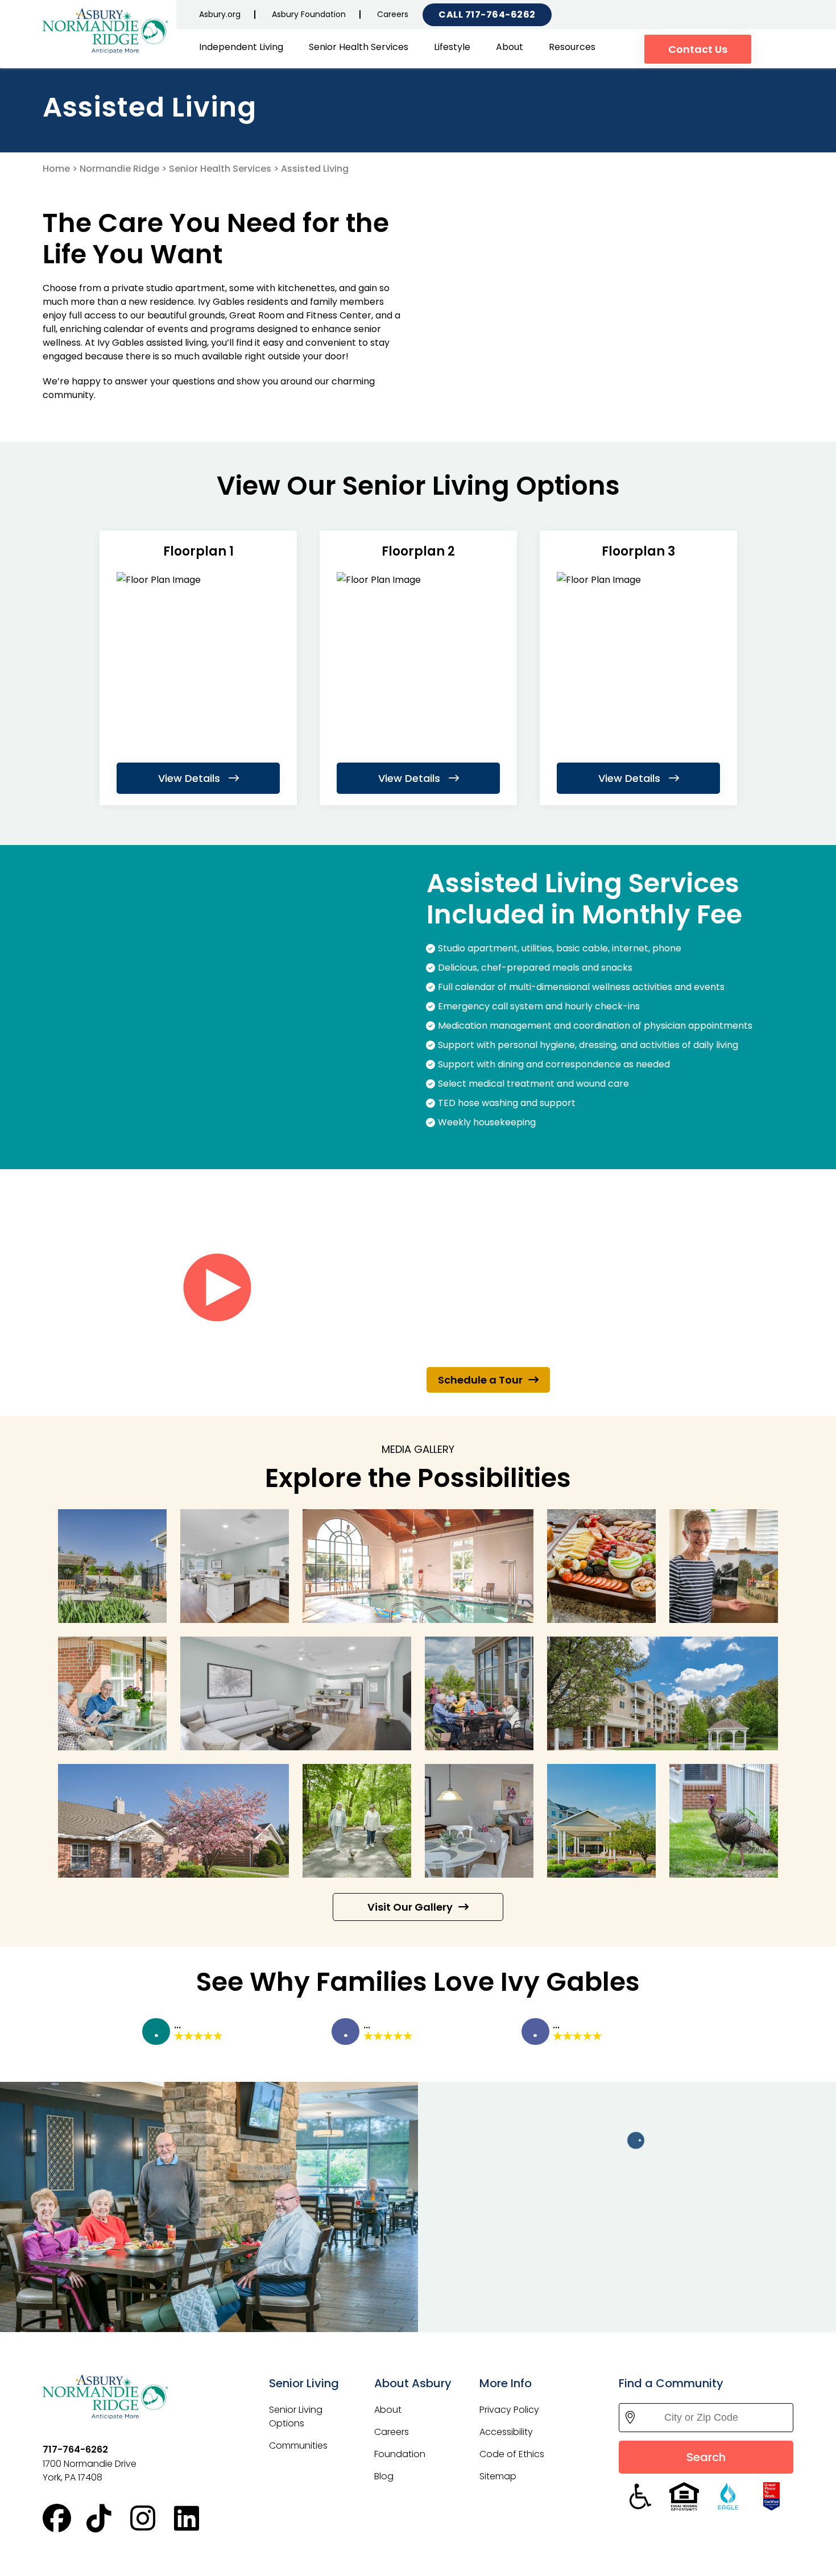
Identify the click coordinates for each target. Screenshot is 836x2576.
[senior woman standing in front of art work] (724, 1566)
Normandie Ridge (119, 169)
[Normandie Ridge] (105, 31)
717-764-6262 (500, 15)
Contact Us (698, 49)
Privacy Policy (509, 2410)
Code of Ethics (512, 2454)
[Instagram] (152, 2519)
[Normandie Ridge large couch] (296, 1693)
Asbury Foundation (309, 14)
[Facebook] (65, 2519)
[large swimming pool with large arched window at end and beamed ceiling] (418, 1566)
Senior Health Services (359, 47)
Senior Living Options (296, 2416)
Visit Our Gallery (410, 1907)
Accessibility (506, 2432)
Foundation (400, 2454)
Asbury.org (220, 14)
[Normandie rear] (663, 1693)
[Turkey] (724, 1821)
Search (706, 2457)
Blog (384, 2476)
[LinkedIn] (196, 2519)
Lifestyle (452, 47)
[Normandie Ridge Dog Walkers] (357, 1821)
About (510, 47)
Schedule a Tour (480, 1380)
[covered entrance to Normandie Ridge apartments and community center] (601, 1821)
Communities (298, 2445)
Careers (393, 14)
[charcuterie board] (601, 1566)
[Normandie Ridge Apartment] (235, 1566)
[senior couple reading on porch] (112, 1693)
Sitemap (498, 2476)
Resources (572, 47)
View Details (191, 778)
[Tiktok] (108, 2519)
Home (56, 169)
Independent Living (241, 47)
